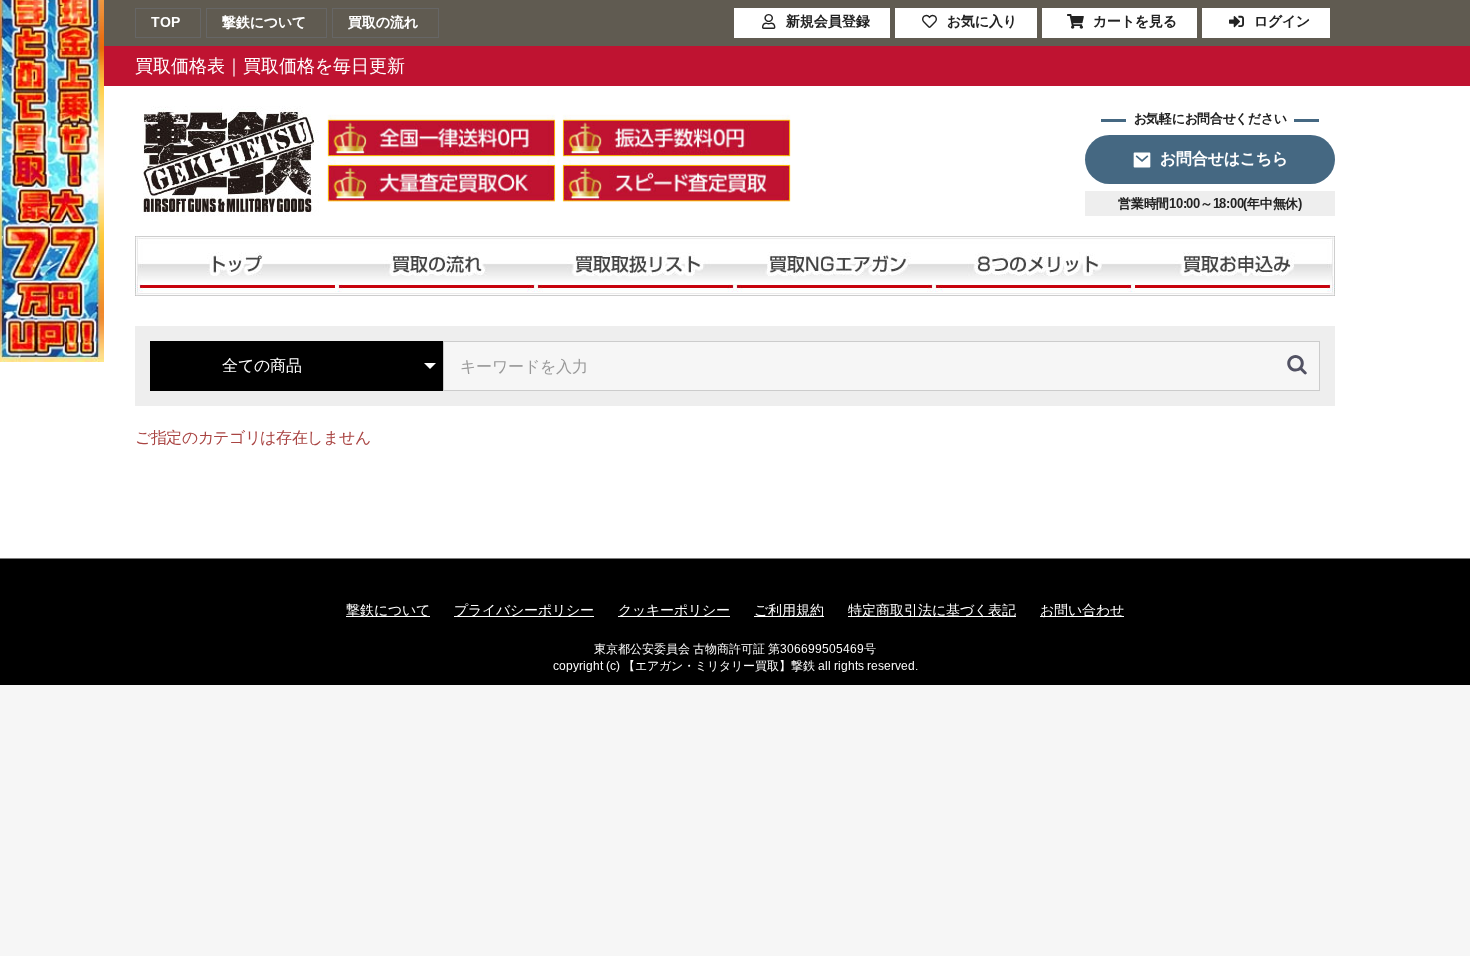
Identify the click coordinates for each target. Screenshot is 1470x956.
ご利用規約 (789, 610)
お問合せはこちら (1224, 158)
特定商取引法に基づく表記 (932, 610)
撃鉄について (388, 610)
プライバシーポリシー (524, 610)
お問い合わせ (1082, 610)
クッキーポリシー (674, 610)
